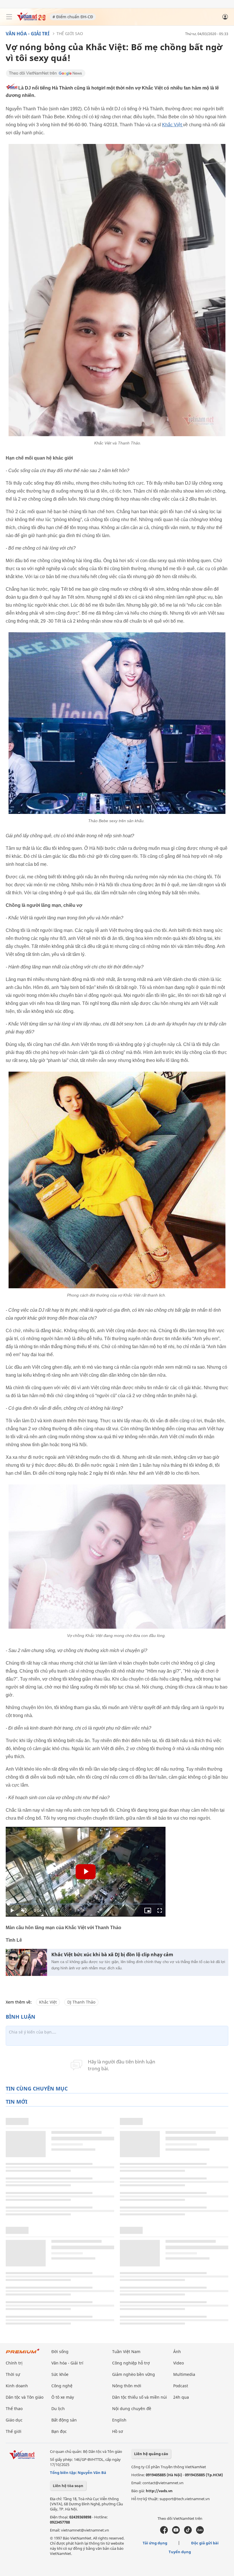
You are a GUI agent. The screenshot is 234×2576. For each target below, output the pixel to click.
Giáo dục (14, 2420)
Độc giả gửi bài (205, 2543)
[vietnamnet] (31, 19)
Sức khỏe (60, 2374)
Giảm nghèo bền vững (134, 2374)
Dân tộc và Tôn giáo (25, 2397)
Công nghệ (62, 2386)
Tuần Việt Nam (126, 2351)
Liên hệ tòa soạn (68, 2486)
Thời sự (13, 2374)
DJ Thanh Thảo (81, 2002)
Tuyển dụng (180, 2552)
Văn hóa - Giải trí (28, 34)
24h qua (181, 2397)
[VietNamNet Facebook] (164, 2532)
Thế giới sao (70, 33)
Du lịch (58, 2409)
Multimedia (184, 2374)
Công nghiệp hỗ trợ (131, 2363)
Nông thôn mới (127, 2386)
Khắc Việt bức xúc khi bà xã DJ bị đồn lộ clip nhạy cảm (112, 1955)
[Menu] (9, 17)
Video (178, 2363)
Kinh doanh (17, 2386)
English (119, 2420)
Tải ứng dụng (155, 2543)
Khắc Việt (173, 125)
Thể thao (14, 2409)
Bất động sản (64, 2420)
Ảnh (177, 2351)
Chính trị (14, 2363)
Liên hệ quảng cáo (151, 2454)
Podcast (181, 2386)
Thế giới (14, 2431)
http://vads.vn (159, 2491)
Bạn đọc (59, 2431)
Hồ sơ (118, 2431)
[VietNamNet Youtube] (176, 2532)
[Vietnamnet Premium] (23, 2354)
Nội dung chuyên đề (132, 2409)
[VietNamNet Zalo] (200, 2532)
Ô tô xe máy (63, 2397)
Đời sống (60, 2351)
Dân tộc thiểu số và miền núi (140, 2397)
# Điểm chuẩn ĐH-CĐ (73, 17)
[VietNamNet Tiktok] (188, 2532)
